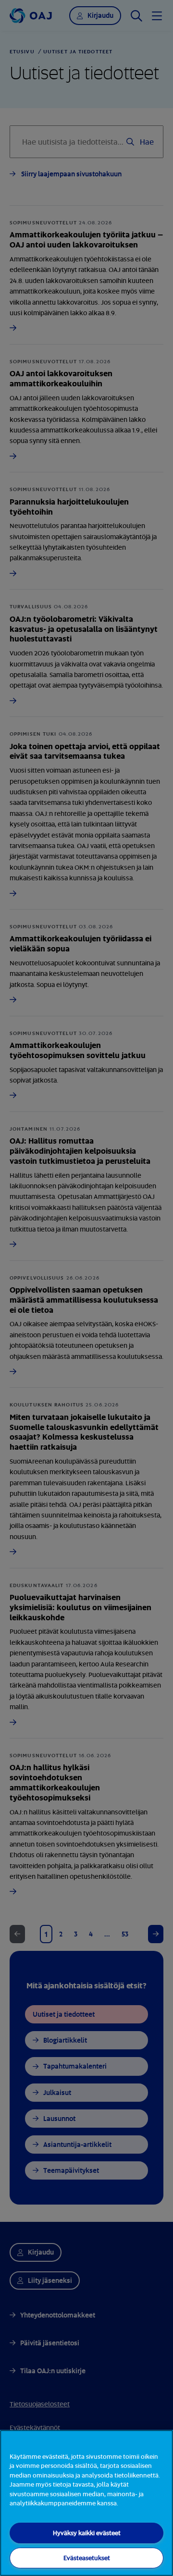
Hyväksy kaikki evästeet (87, 2533)
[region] (86, 2503)
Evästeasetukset (87, 2558)
